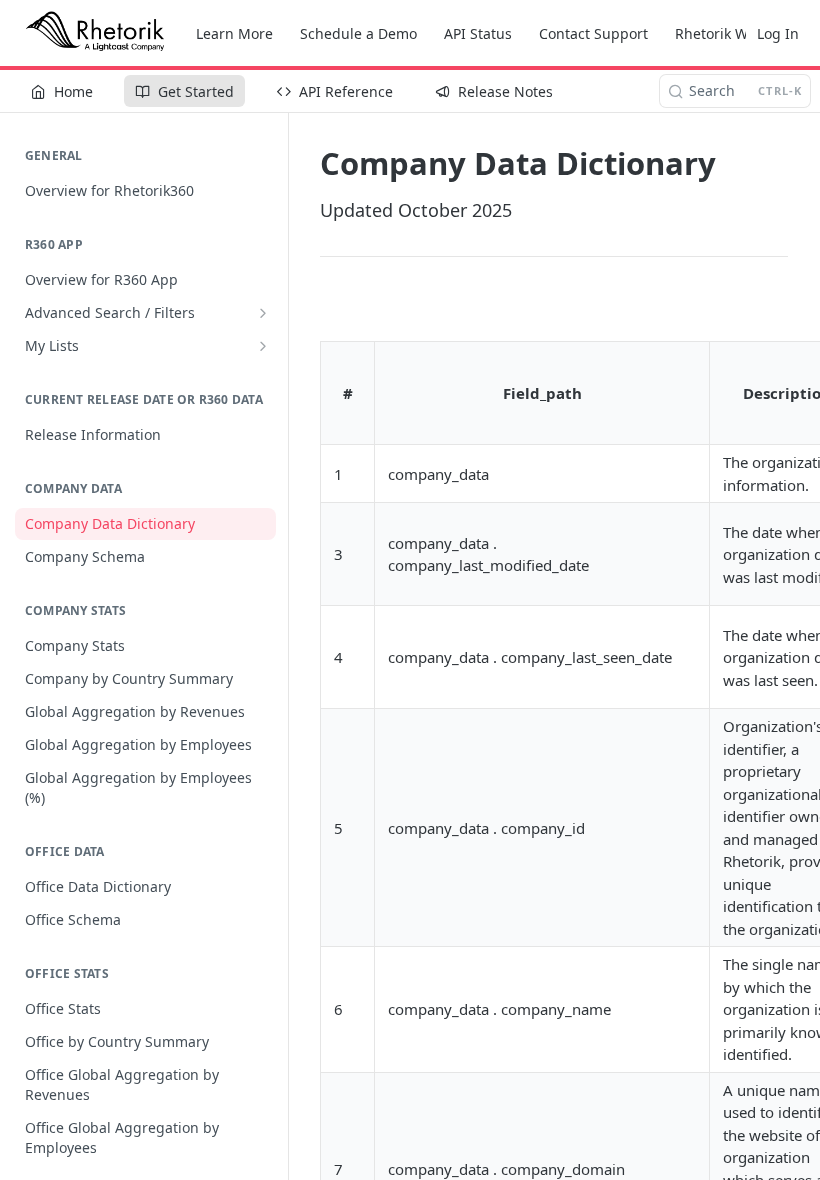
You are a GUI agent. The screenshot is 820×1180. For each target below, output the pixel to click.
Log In (778, 33)
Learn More (234, 33)
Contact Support (593, 33)
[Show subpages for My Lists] (263, 346)
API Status (478, 33)
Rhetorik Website (732, 33)
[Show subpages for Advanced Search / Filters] (263, 313)
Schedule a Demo (358, 33)
